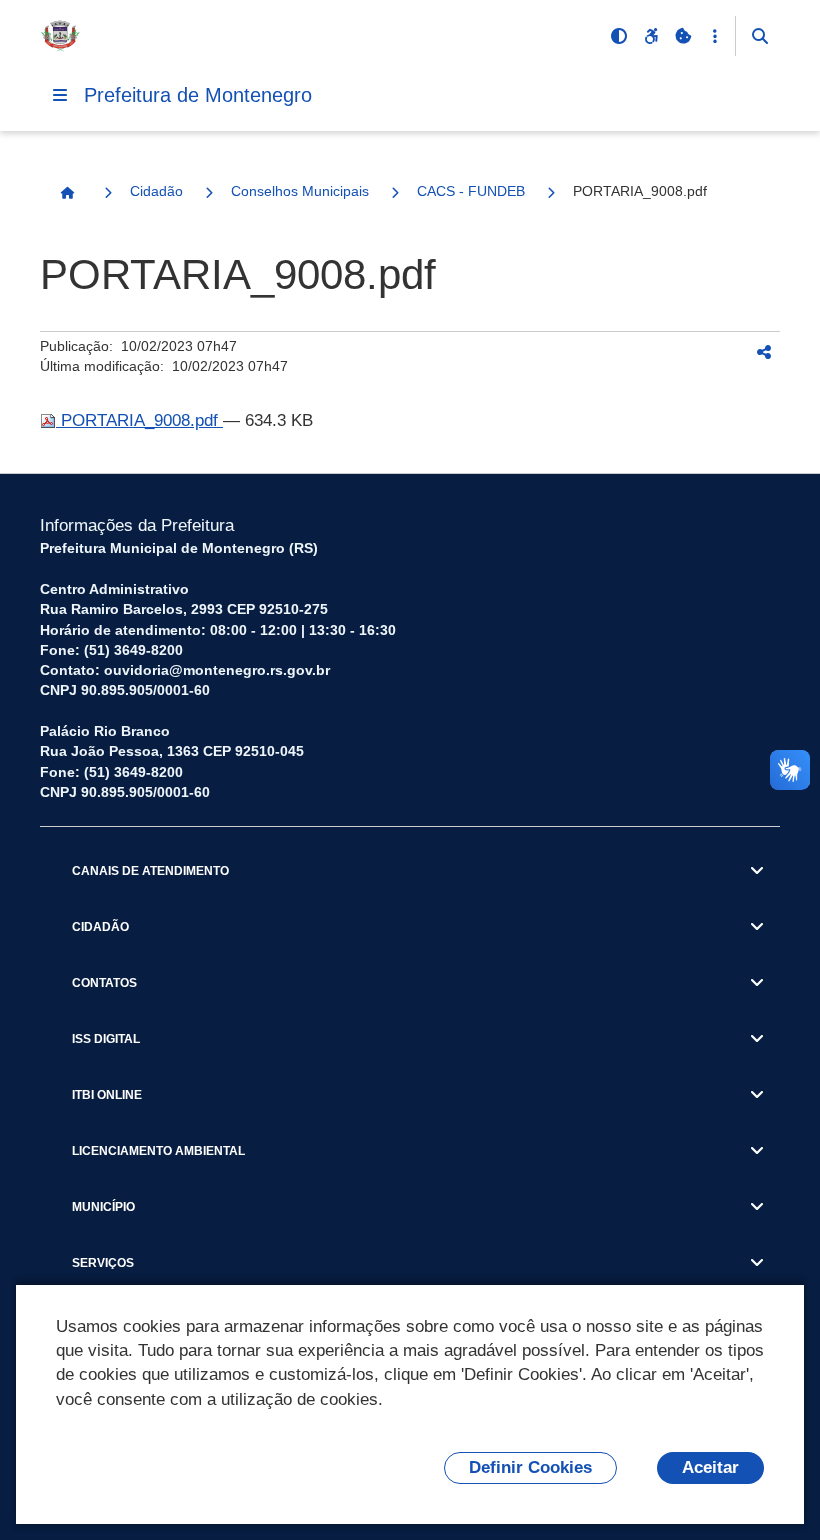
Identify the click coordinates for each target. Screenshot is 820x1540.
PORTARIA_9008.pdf (139, 420)
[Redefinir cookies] (683, 36)
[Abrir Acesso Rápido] (715, 36)
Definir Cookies (530, 1467)
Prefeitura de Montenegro (198, 95)
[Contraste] (619, 36)
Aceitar (710, 1467)
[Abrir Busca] (760, 36)
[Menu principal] (60, 95)
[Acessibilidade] (651, 36)
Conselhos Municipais (300, 191)
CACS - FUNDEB (471, 191)
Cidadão (156, 191)
